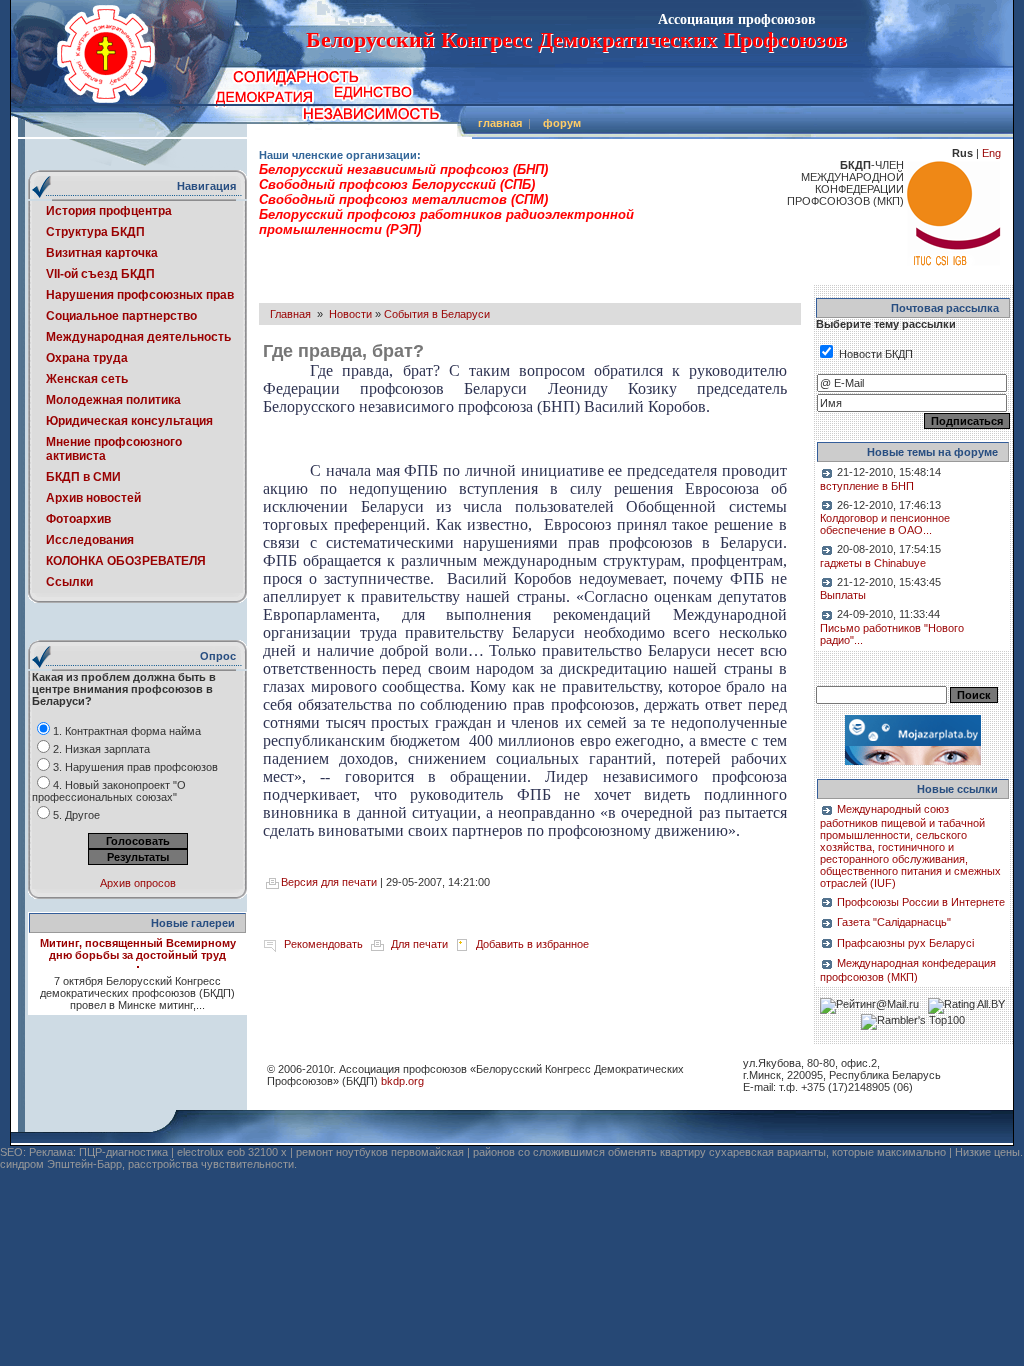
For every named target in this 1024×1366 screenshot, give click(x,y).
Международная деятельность (138, 337)
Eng (991, 153)
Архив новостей (93, 498)
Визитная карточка (102, 253)
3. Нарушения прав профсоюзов (135, 767)
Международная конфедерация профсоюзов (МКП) (908, 970)
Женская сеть (87, 379)
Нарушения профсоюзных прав (140, 295)
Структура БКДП (95, 232)
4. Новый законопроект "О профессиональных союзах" (109, 791)
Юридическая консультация (129, 421)
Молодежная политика (113, 400)
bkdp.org (402, 1081)
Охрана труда (87, 358)
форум (562, 123)
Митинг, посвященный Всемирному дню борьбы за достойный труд (138, 949)
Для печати (419, 944)
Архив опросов (138, 883)
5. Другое (76, 815)
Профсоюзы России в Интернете (921, 902)
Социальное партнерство (121, 316)
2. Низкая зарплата (101, 749)
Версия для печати (329, 882)
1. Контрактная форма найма (127, 731)
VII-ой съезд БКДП (100, 274)
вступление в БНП (867, 486)
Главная (290, 314)
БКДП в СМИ (83, 477)
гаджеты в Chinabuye (873, 563)
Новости (350, 314)
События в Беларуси (437, 314)
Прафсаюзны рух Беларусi (905, 943)
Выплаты (843, 595)
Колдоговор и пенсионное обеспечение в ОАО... (885, 524)
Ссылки (69, 582)
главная (500, 123)
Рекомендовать (323, 944)
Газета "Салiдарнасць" (894, 922)
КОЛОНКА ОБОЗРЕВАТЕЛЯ (126, 561)
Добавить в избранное (532, 944)
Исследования (90, 540)
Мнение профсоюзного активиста (114, 449)
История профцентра (109, 211)
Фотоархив (78, 519)
